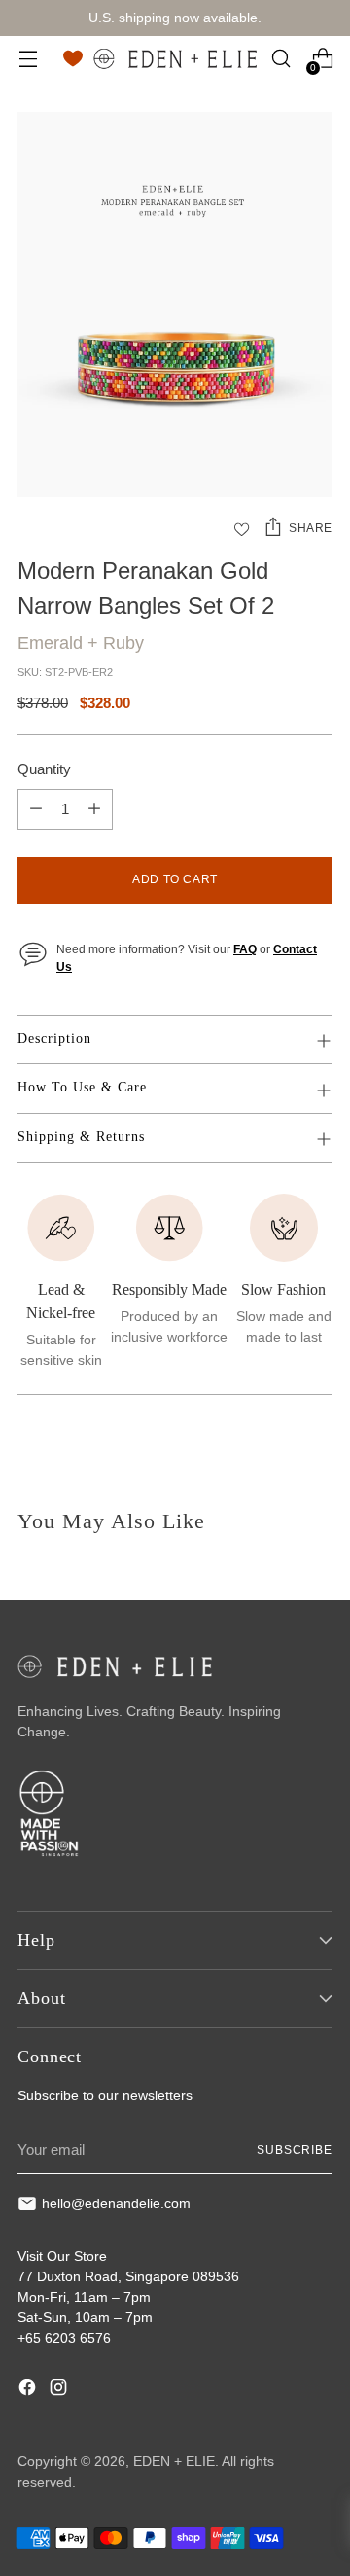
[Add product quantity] (94, 809)
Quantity (44, 769)
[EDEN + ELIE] (175, 58)
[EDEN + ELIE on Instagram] (60, 2390)
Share (311, 528)
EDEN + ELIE (174, 2461)
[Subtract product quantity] (36, 809)
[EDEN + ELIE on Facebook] (29, 2390)
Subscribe (295, 2150)
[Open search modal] (280, 59)
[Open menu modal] (28, 59)
